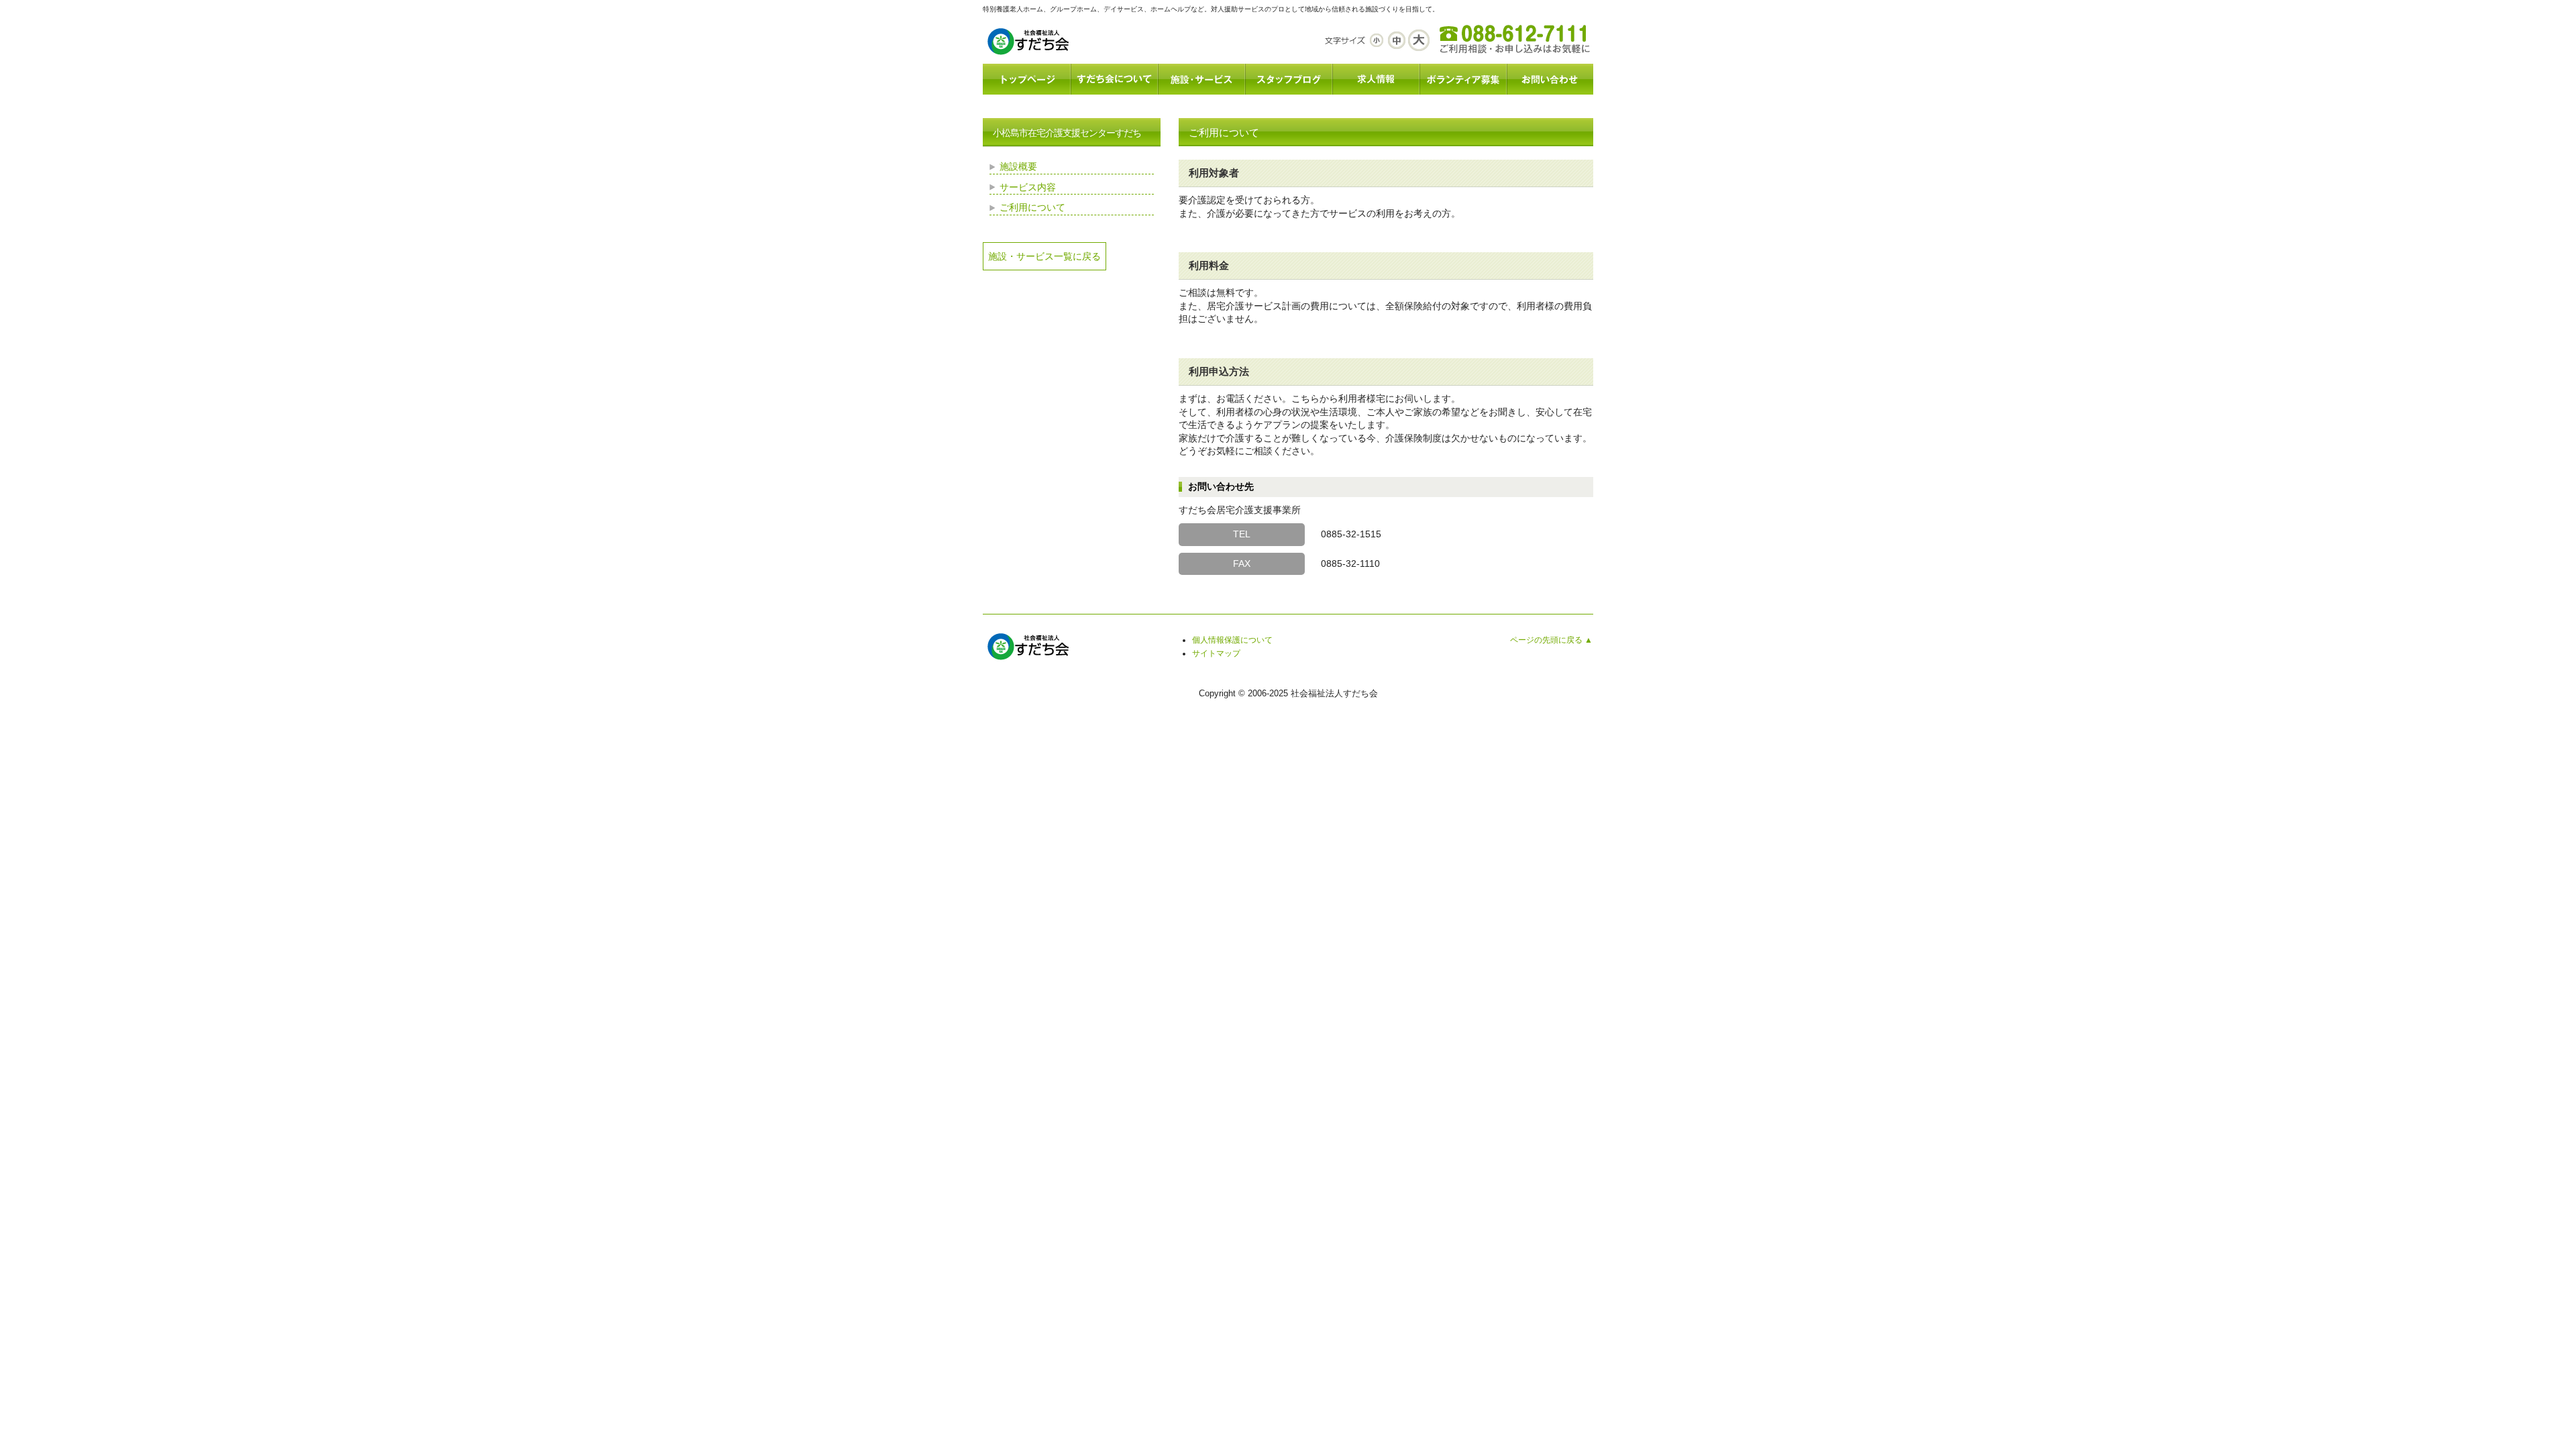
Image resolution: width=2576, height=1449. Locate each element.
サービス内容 (1028, 187)
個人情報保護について (1232, 640)
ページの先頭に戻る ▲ (1551, 640)
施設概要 (1018, 166)
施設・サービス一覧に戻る (1044, 256)
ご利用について (1032, 207)
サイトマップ (1216, 653)
